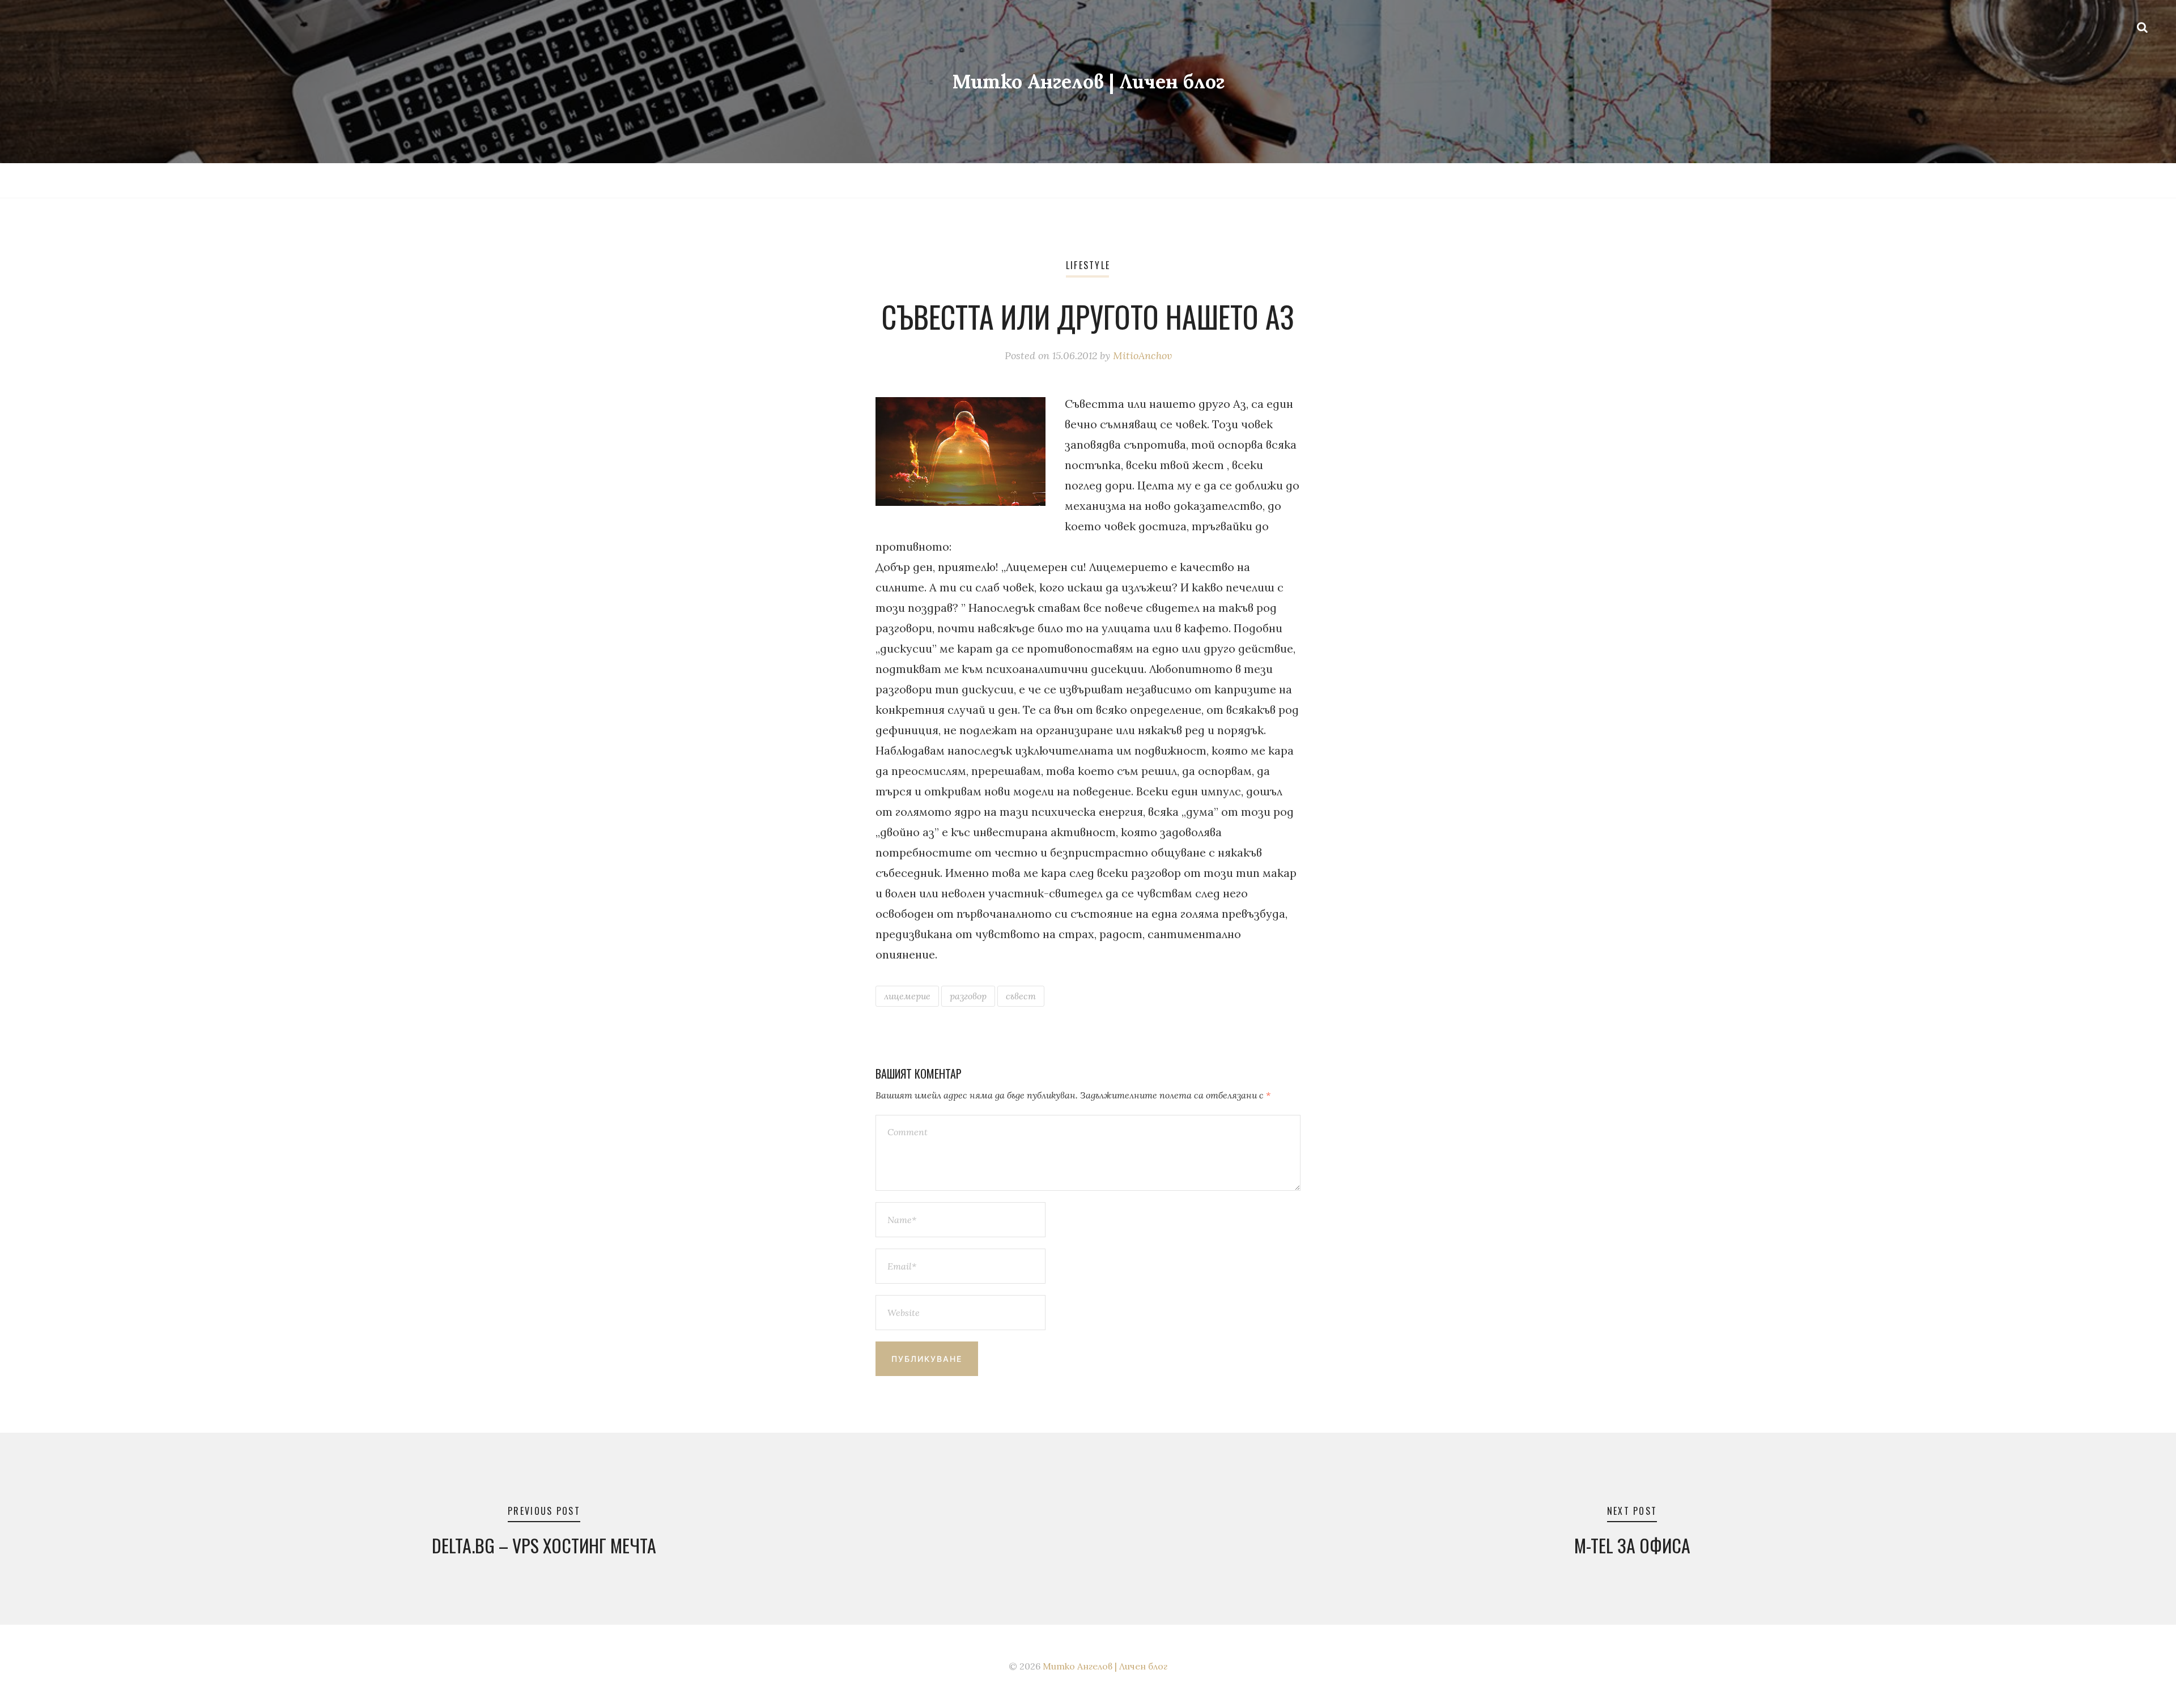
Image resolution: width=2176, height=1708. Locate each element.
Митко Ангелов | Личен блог (1088, 81)
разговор (968, 996)
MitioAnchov (1142, 355)
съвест (1021, 996)
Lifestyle (1088, 265)
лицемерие (907, 996)
